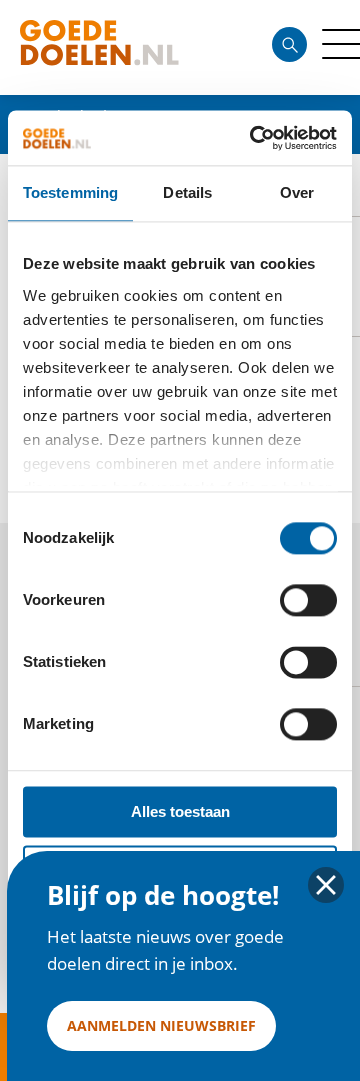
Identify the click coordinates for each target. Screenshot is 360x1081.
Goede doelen (134, 47)
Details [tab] (187, 192)
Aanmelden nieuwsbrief (161, 1025)
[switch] (308, 600)
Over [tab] (297, 192)
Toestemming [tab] (70, 192)
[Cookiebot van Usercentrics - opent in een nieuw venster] (254, 138)
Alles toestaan (180, 811)
